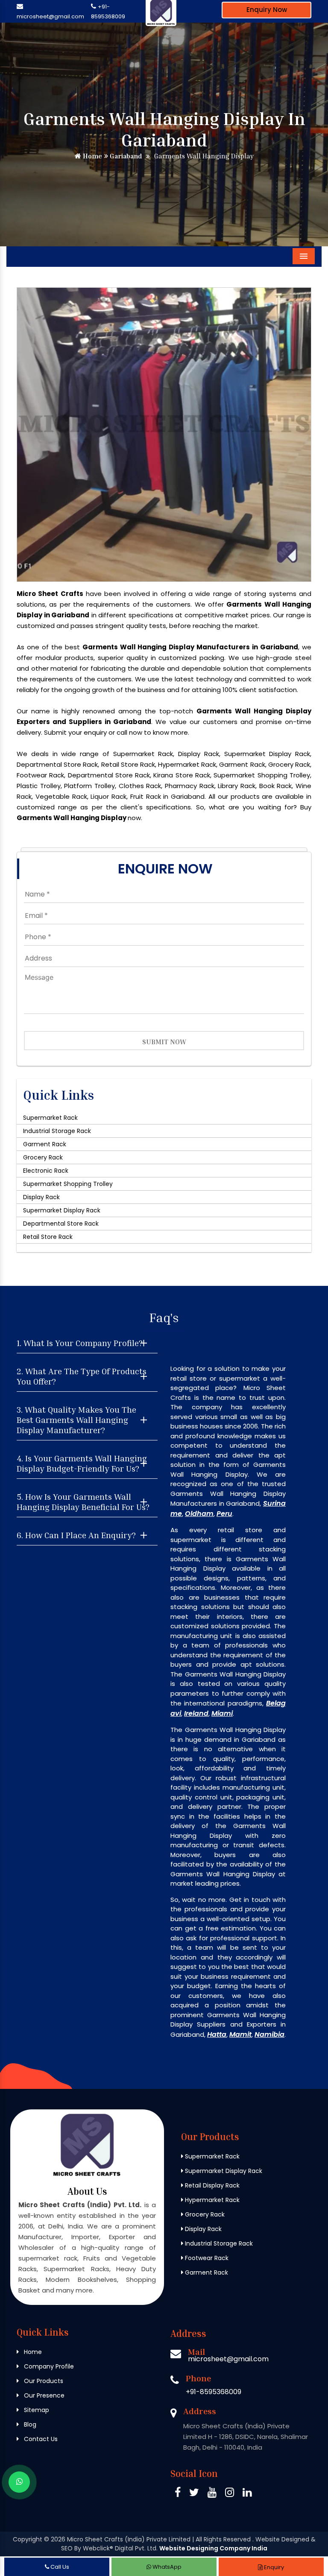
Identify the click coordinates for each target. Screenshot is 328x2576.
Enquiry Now (267, 10)
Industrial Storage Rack (57, 1131)
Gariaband (125, 156)
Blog (29, 2424)
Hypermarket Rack (211, 2200)
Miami (222, 1713)
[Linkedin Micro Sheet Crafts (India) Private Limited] (247, 2494)
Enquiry (273, 2567)
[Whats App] (19, 2482)
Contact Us (40, 2439)
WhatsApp (166, 2567)
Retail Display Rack (211, 2185)
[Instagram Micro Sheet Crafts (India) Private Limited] (230, 2494)
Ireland (196, 1713)
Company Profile (48, 2366)
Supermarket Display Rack (62, 1210)
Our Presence (43, 2395)
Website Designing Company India (213, 2548)
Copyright (28, 2539)
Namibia (269, 2034)
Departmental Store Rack (61, 1224)
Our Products (43, 2381)
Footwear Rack (206, 2258)
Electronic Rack (46, 1171)
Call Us (59, 2567)
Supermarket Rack (50, 1118)
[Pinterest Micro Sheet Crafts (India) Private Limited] (212, 2494)
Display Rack (41, 1197)
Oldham (199, 1514)
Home (92, 156)
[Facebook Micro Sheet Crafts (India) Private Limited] (178, 2494)
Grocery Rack (43, 1157)
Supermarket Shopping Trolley (68, 1184)
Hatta (217, 2034)
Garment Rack (45, 1144)
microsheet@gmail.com (50, 16)
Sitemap (36, 2410)
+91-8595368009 (214, 2392)
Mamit (240, 2034)
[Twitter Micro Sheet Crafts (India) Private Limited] (194, 2494)
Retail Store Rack (48, 1237)
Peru (224, 1514)
